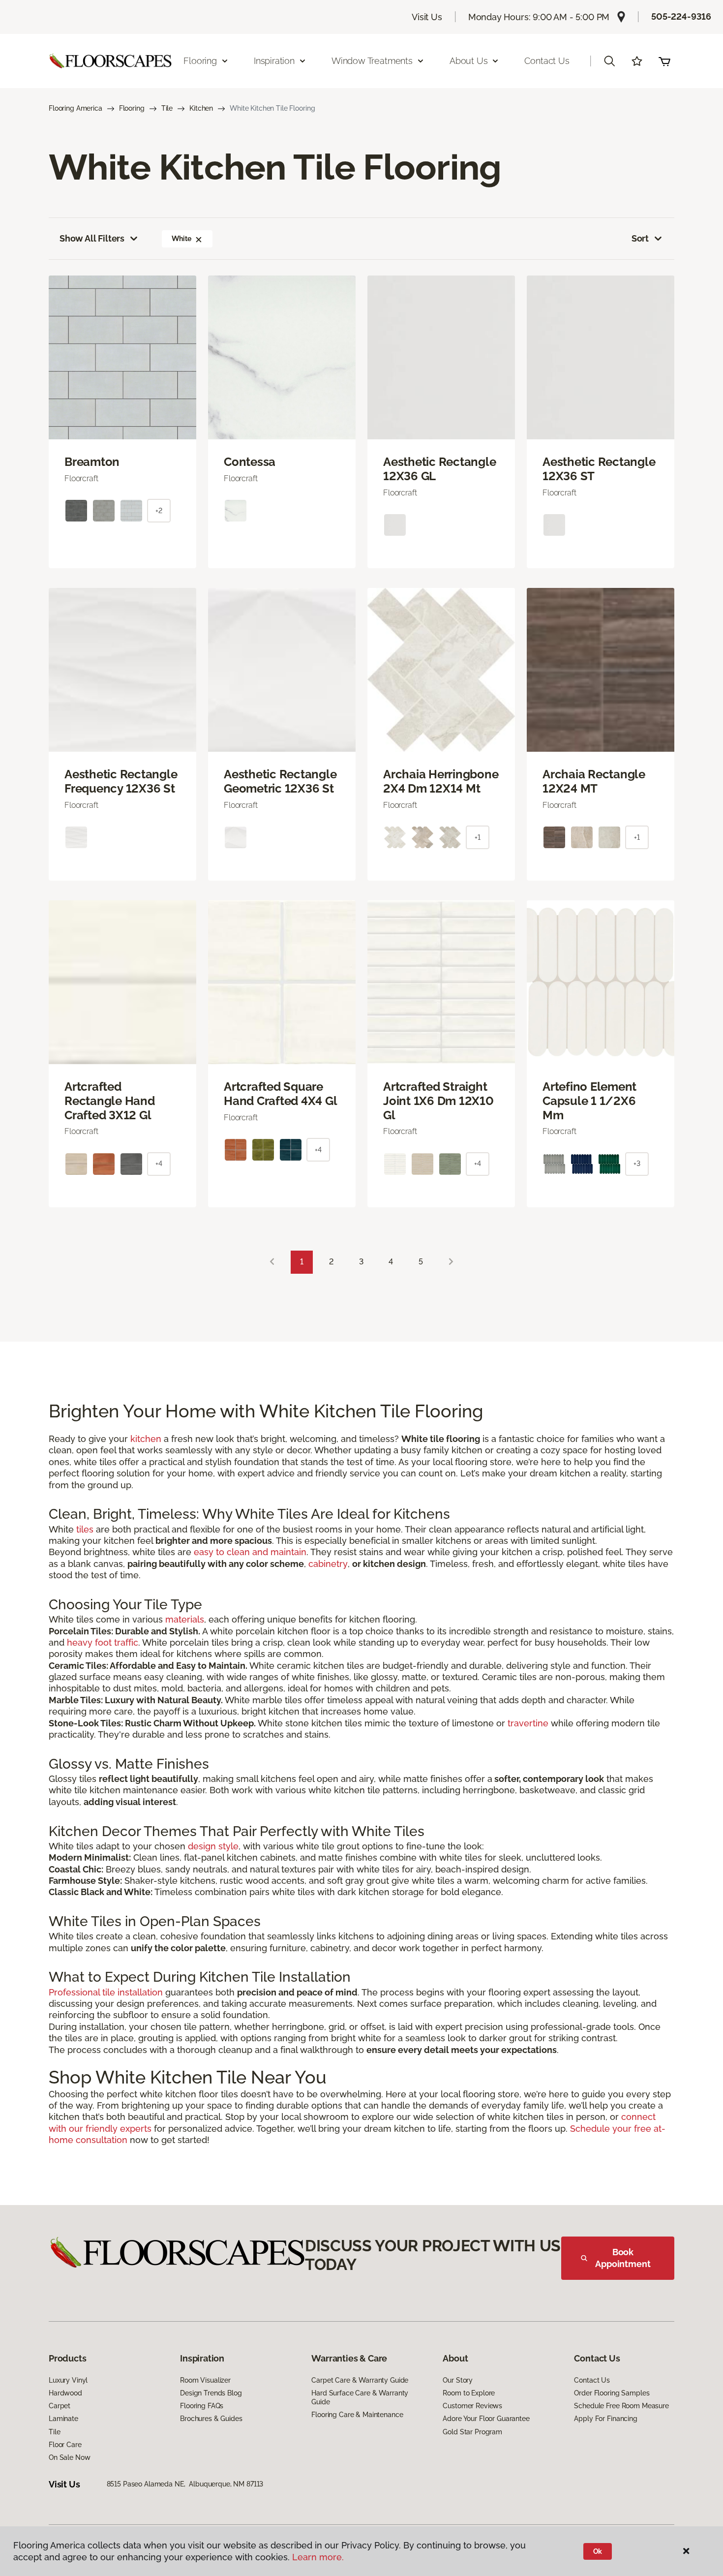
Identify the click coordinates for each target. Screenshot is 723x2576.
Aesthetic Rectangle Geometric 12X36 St (280, 782)
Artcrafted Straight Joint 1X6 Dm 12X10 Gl (438, 1101)
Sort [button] (640, 238)
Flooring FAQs (202, 2406)
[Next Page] (451, 1262)
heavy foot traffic (103, 1642)
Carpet (60, 2406)
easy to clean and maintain (250, 1552)
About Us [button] (469, 61)
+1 (478, 837)
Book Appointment (623, 2258)
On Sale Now (69, 2457)
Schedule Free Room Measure (621, 2406)
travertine (528, 1723)
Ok (598, 2551)
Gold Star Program (472, 2432)
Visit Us (427, 17)
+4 (159, 1164)
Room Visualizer (205, 2380)
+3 (637, 1164)
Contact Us (547, 61)
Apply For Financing (605, 2419)
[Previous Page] (272, 1262)
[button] (609, 61)
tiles (85, 1529)
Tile (167, 108)
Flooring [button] (200, 61)
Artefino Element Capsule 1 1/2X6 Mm (589, 1101)
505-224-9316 (681, 16)
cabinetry (328, 1564)
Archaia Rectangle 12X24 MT (594, 782)
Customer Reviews (472, 2406)
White (181, 239)
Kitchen (201, 108)
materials (185, 1619)
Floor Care (65, 2445)
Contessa (250, 462)
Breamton (92, 462)
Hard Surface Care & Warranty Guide (360, 2397)
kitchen (146, 1439)
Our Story (458, 2380)
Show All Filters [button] (92, 238)
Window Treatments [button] (372, 61)
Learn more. (318, 2557)
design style (213, 1846)
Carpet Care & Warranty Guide (360, 2380)
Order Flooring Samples (612, 2393)
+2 (159, 511)
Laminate (63, 2419)
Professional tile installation (106, 1992)
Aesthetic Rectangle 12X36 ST (599, 469)
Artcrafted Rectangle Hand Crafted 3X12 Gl (110, 1101)
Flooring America (75, 108)
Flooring (132, 108)
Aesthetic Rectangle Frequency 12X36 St (121, 782)
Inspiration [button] (274, 61)
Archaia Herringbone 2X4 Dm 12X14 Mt (441, 782)
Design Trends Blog (211, 2393)
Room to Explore (469, 2393)
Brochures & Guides (211, 2419)
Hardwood (65, 2393)
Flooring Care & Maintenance (357, 2415)
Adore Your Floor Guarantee (486, 2419)
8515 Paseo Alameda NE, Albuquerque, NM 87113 (185, 2484)
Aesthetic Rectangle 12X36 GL (439, 469)
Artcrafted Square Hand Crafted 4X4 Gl (280, 1094)
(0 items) (664, 61)
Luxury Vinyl (68, 2380)
